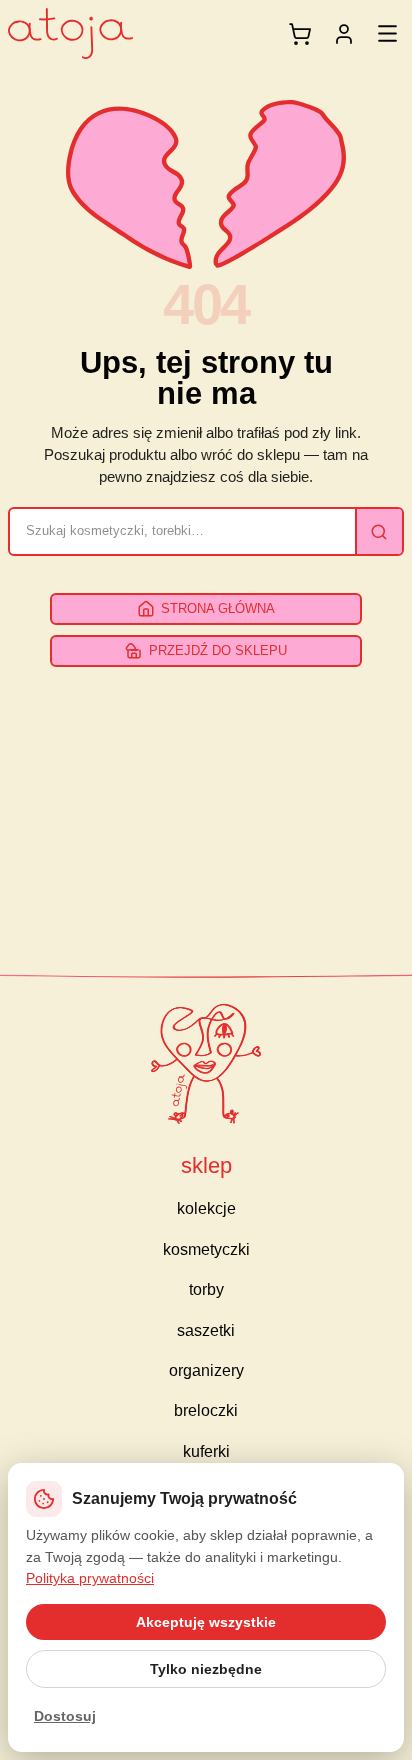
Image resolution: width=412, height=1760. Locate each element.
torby (206, 1289)
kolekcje (206, 1208)
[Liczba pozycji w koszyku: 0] (300, 34)
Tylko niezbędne (206, 1669)
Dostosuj (65, 1716)
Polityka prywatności (90, 1578)
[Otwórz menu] (387, 33)
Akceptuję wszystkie (206, 1622)
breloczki (206, 1410)
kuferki (206, 1451)
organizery (206, 1370)
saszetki (206, 1330)
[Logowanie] (344, 34)
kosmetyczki (206, 1249)
